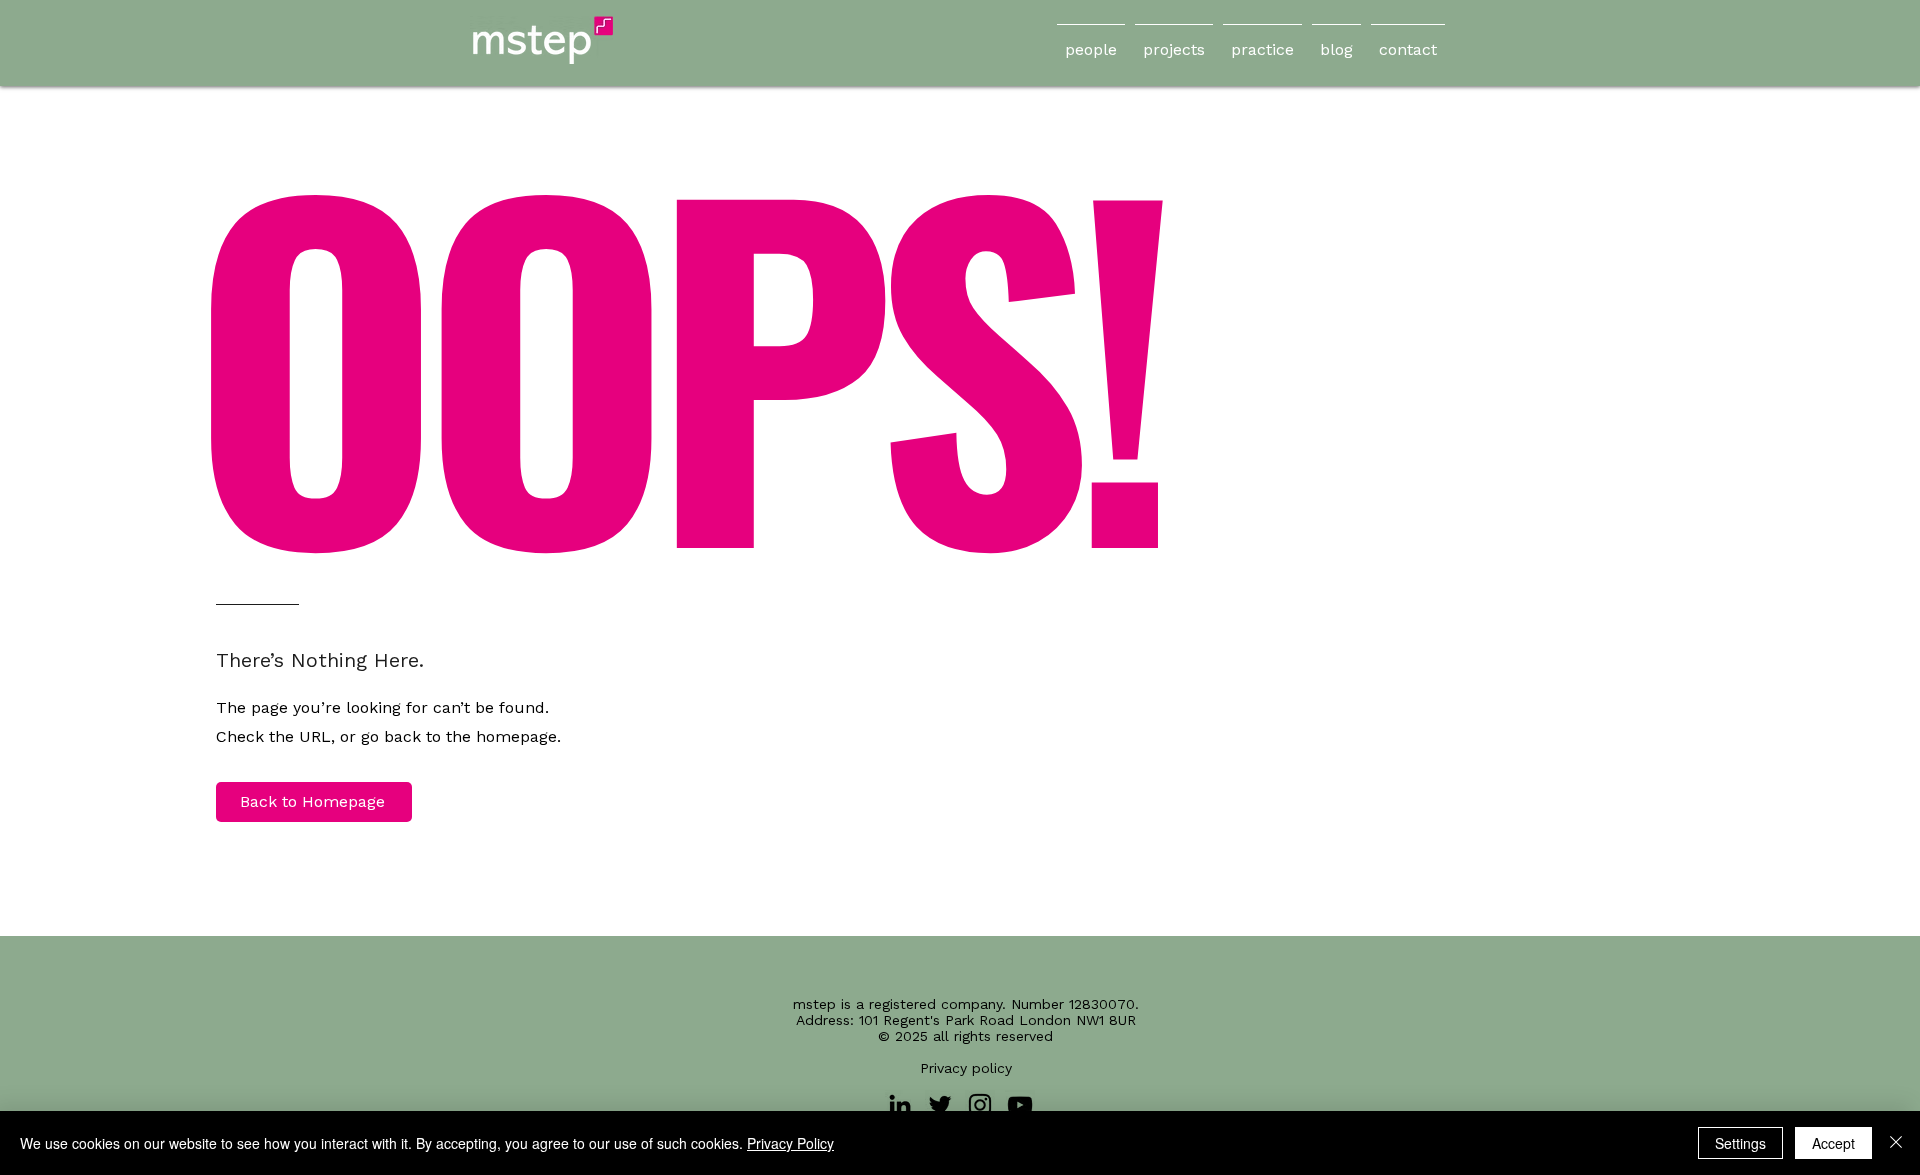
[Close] (1896, 1143)
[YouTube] (1020, 1105)
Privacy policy (966, 1068)
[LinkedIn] (900, 1105)
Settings (1740, 1143)
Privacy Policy (790, 1143)
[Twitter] (940, 1105)
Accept (1833, 1143)
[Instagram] (980, 1105)
